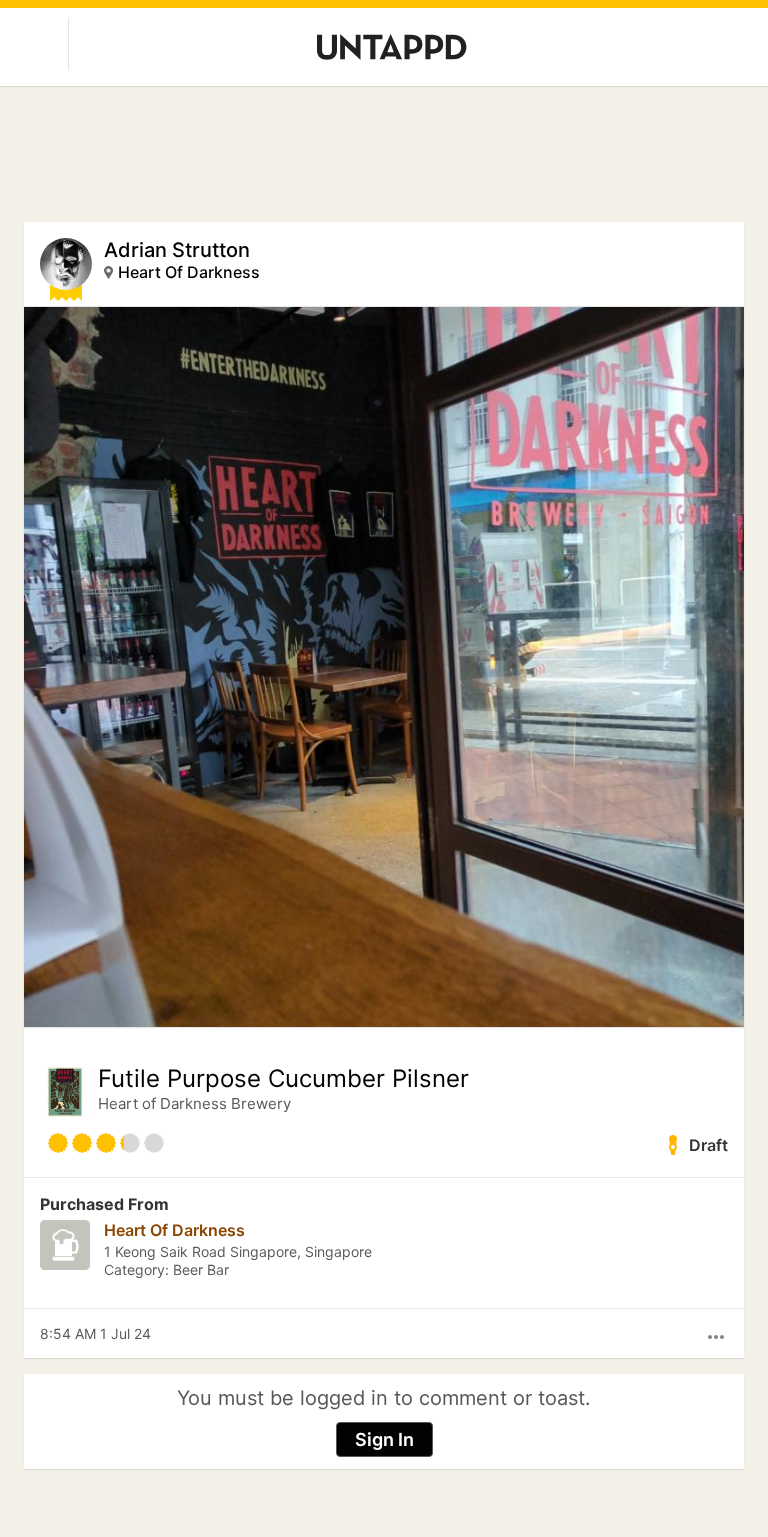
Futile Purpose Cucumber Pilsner (283, 1079)
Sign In (384, 1439)
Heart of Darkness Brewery (194, 1103)
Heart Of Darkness (189, 272)
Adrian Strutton (177, 250)
